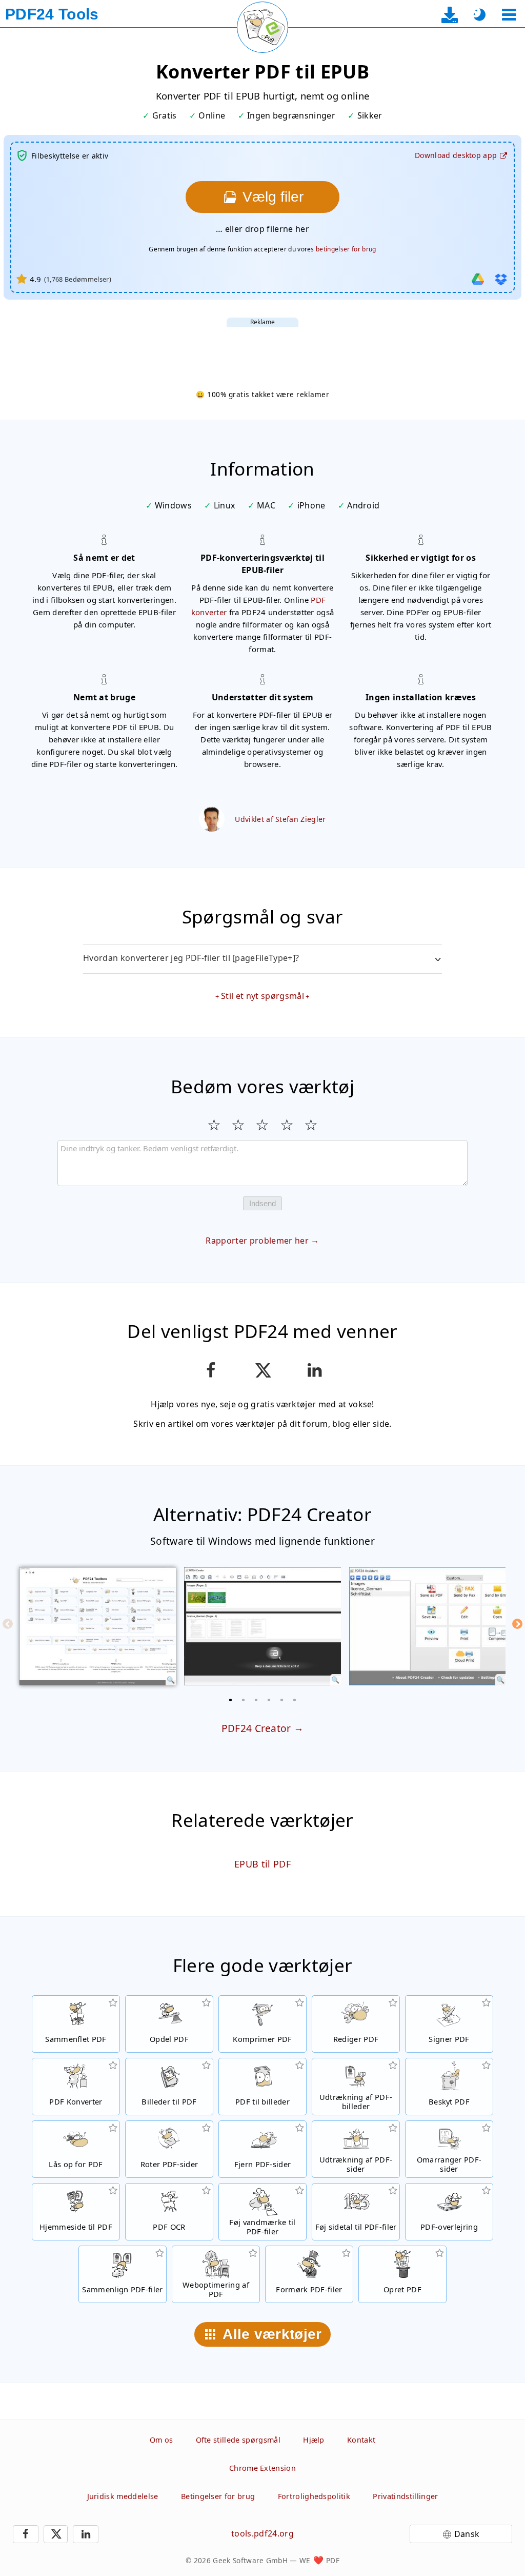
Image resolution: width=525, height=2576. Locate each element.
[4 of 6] (269, 1700)
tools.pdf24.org (262, 2533)
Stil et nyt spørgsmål (262, 996)
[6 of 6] (295, 1700)
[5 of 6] (282, 1700)
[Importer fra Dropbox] (501, 279)
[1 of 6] (231, 1700)
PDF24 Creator (256, 1728)
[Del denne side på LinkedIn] (315, 1370)
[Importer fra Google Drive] (478, 279)
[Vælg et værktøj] (509, 15)
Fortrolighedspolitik (314, 2496)
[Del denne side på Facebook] (210, 1370)
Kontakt (361, 2440)
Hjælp (314, 2440)
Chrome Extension (262, 2468)
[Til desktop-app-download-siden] (450, 15)
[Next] (517, 1624)
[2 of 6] (244, 1700)
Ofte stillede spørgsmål (238, 2440)
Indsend (262, 1203)
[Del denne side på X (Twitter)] (262, 1370)
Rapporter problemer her (257, 1241)
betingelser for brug (346, 249)
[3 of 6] (256, 1700)
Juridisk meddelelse (123, 2496)
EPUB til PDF (262, 1864)
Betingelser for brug (218, 2496)
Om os (161, 2440)
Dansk (467, 2534)
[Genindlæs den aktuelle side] (262, 27)
